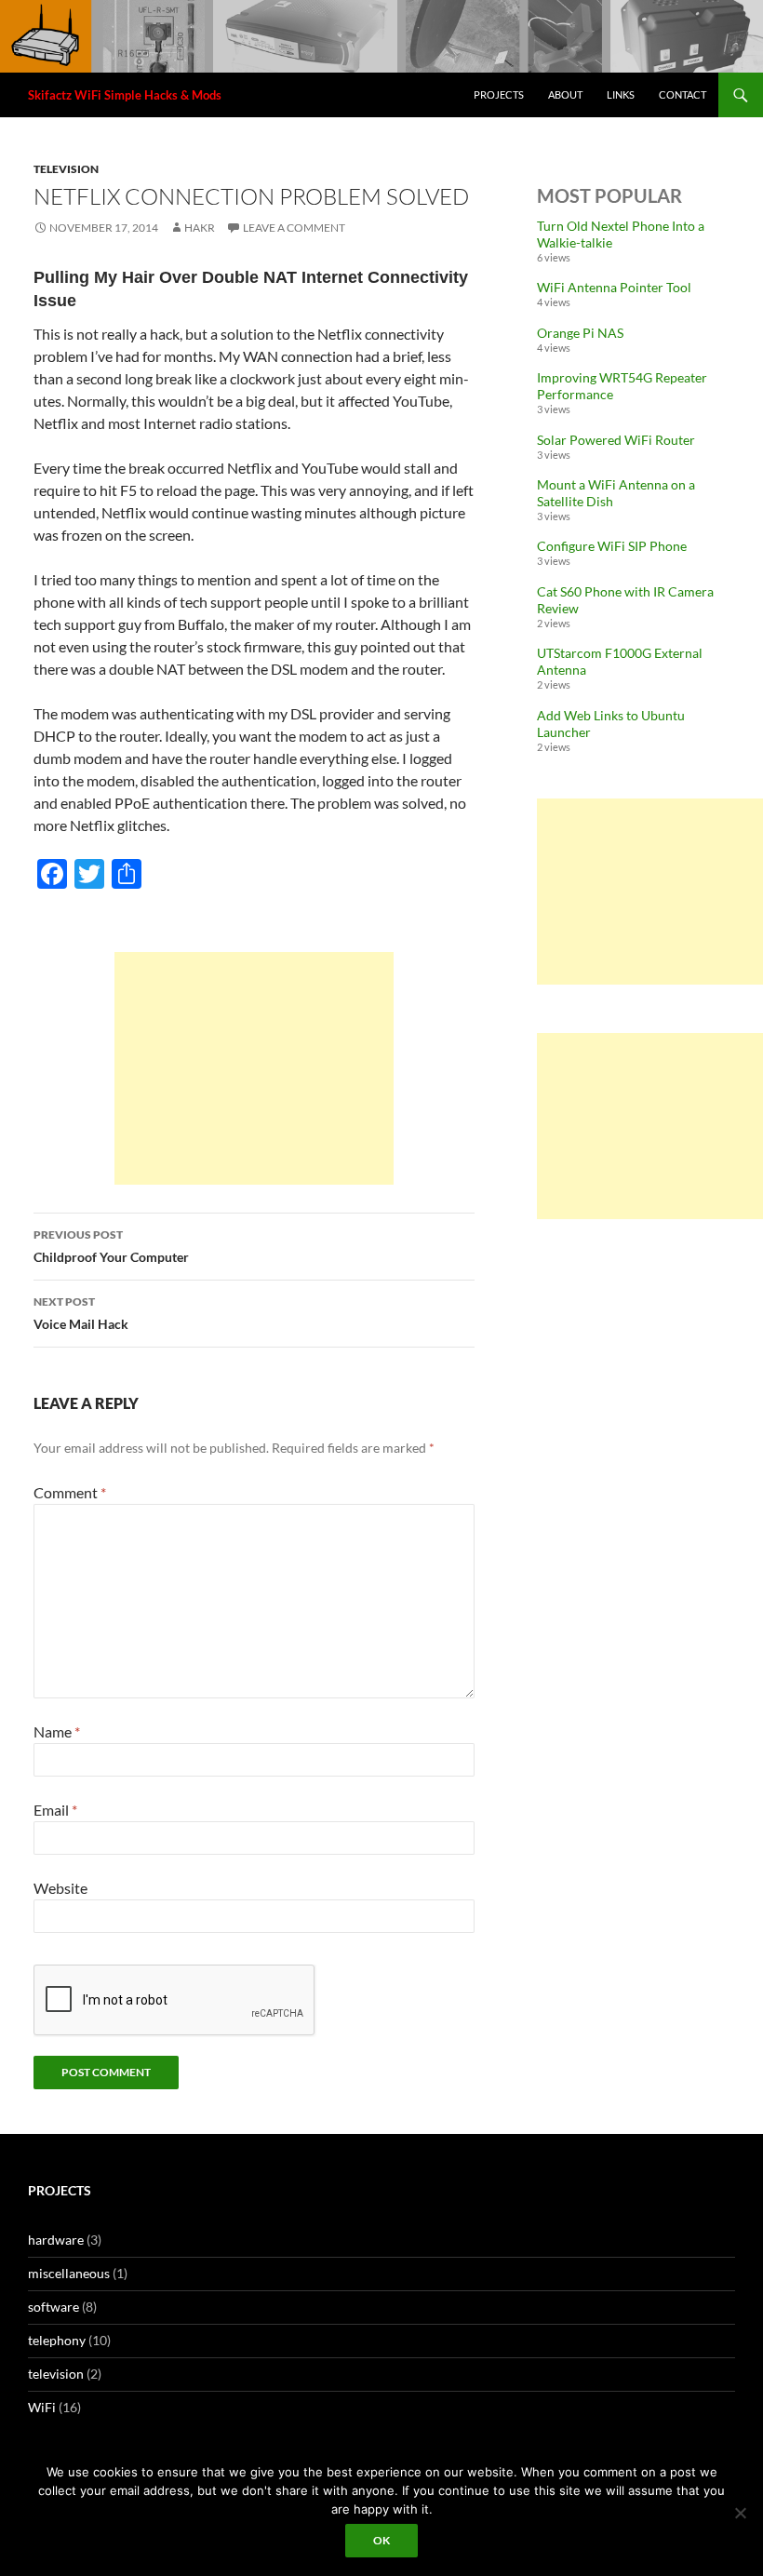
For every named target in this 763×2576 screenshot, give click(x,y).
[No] (740, 2513)
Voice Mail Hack (81, 1313)
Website (60, 1888)
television (66, 169)
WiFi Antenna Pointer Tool (614, 287)
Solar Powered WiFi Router (616, 440)
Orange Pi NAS (580, 333)
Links (621, 94)
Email (55, 1810)
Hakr (200, 228)
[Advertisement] (254, 1068)
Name (57, 1731)
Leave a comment (294, 228)
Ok (381, 2540)
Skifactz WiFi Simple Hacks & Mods (125, 95)
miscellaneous (69, 2273)
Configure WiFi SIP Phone (612, 546)
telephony (57, 2340)
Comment (70, 1492)
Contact (683, 94)
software (54, 2307)
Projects (499, 94)
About (565, 94)
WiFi (42, 2407)
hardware (56, 2240)
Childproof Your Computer (111, 1246)
